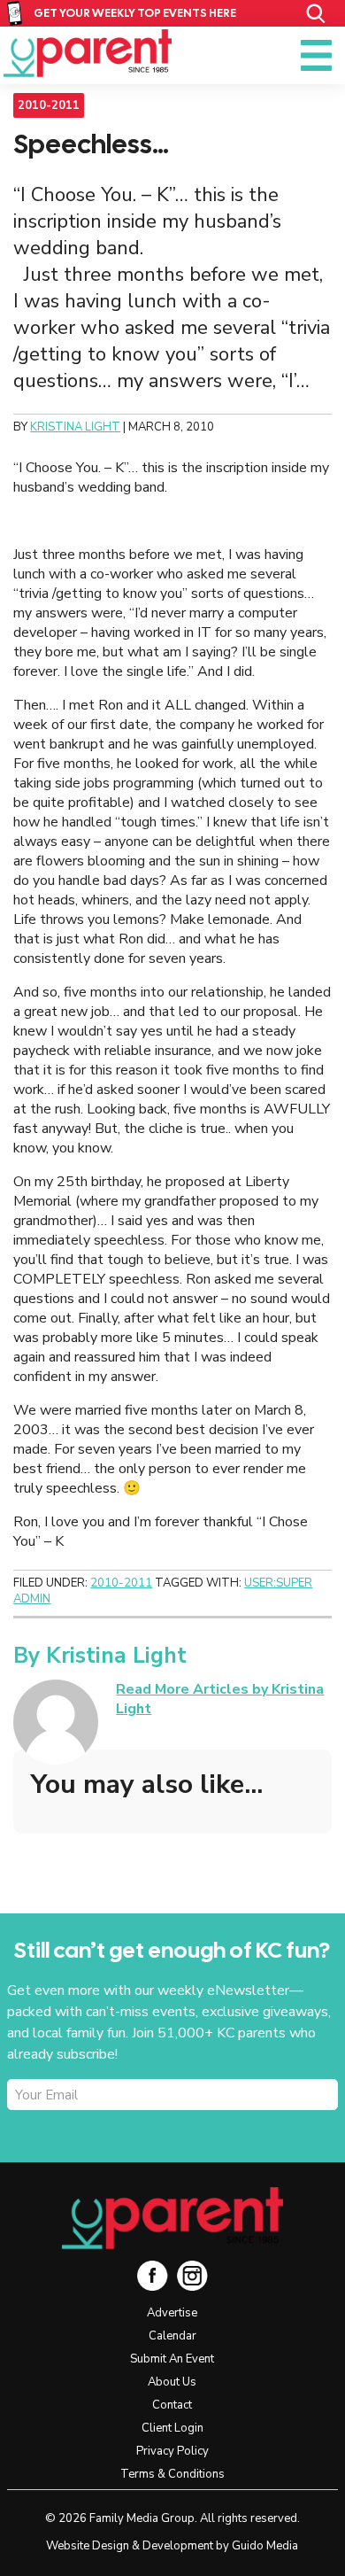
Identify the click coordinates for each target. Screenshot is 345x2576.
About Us (172, 2382)
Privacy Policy (172, 2451)
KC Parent (88, 53)
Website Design (88, 2546)
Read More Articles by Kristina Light (220, 1699)
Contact (172, 2405)
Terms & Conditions (172, 2474)
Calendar (172, 2336)
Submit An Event (172, 2359)
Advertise (172, 2313)
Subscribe (78, 2126)
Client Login (172, 2428)
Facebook (153, 2275)
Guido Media (265, 2546)
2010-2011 (49, 105)
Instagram (192, 2275)
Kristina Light (116, 1656)
